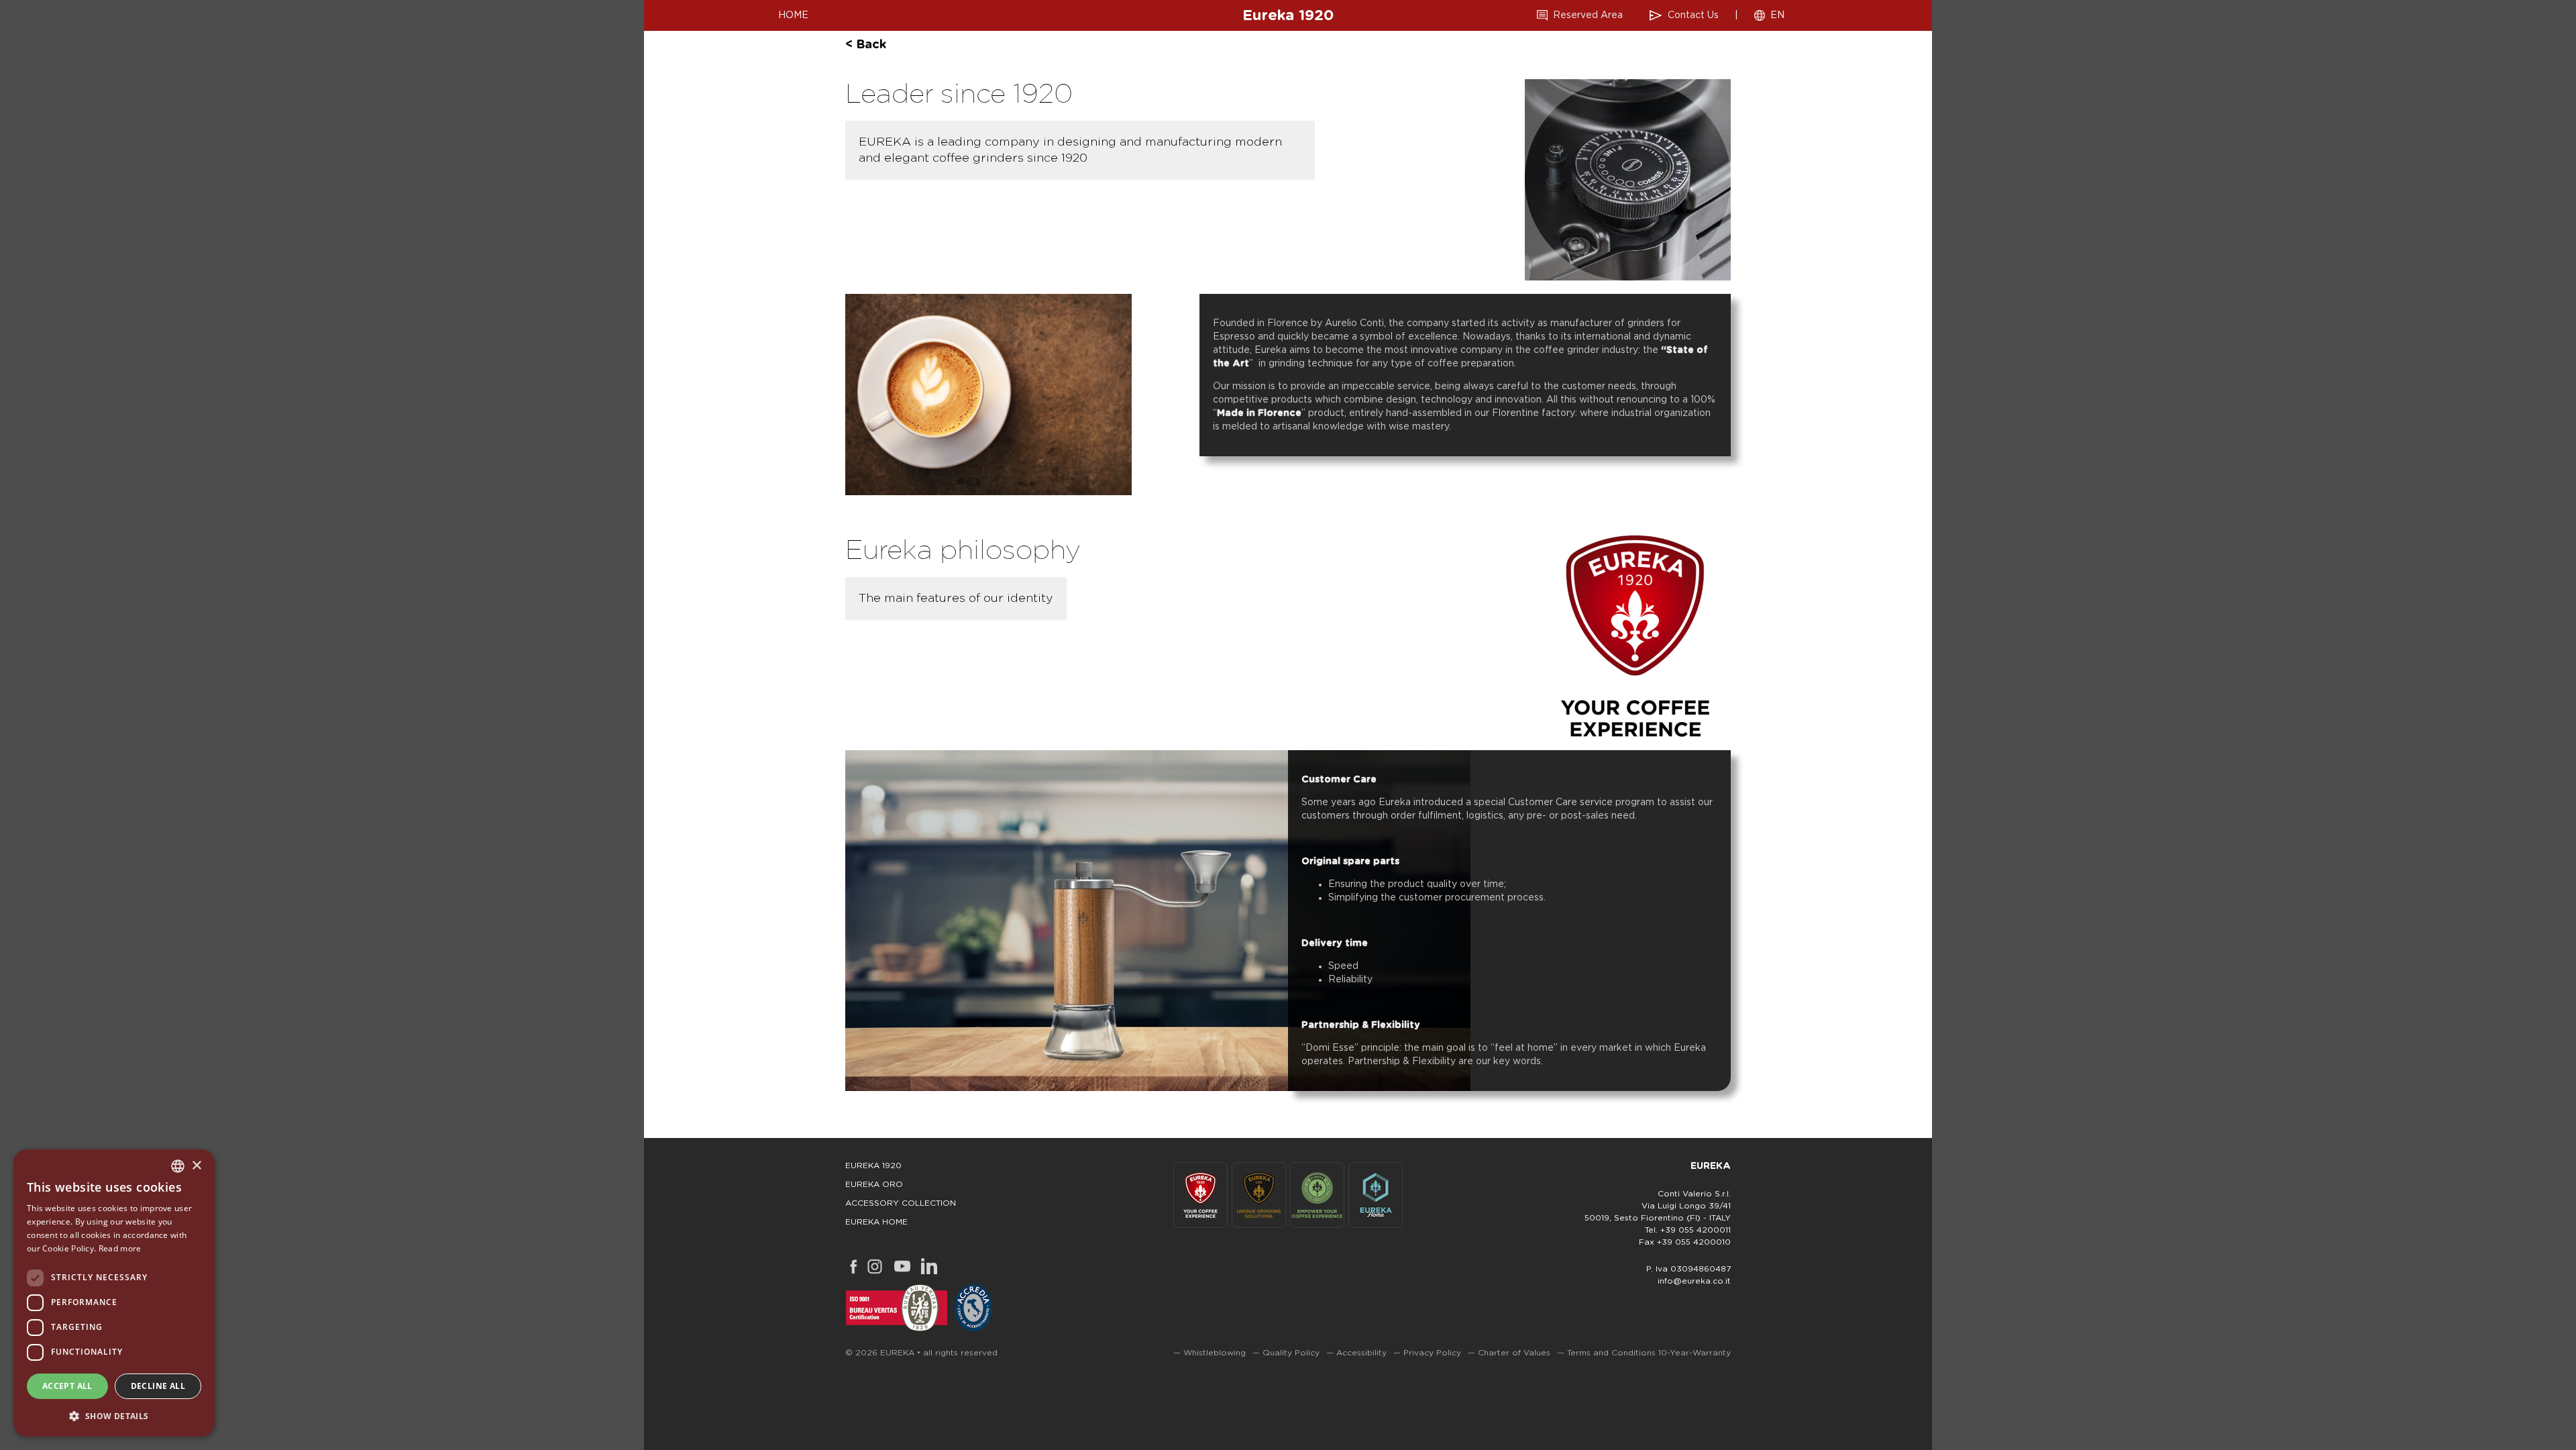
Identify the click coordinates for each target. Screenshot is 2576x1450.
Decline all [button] (158, 1386)
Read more (120, 1248)
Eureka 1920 (1288, 15)
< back (866, 45)
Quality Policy (1291, 1353)
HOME (793, 15)
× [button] (196, 1166)
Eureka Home (876, 1222)
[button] (114, 1415)
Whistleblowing (1215, 1353)
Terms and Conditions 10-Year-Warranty (1649, 1353)
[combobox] (178, 1166)
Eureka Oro (874, 1184)
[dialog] (114, 1293)
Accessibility (1361, 1353)
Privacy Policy (1432, 1353)
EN (1777, 15)
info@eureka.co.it (1694, 1281)
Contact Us (1693, 15)
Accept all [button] (67, 1386)
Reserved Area (1588, 15)
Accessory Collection (901, 1203)
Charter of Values (1514, 1353)
